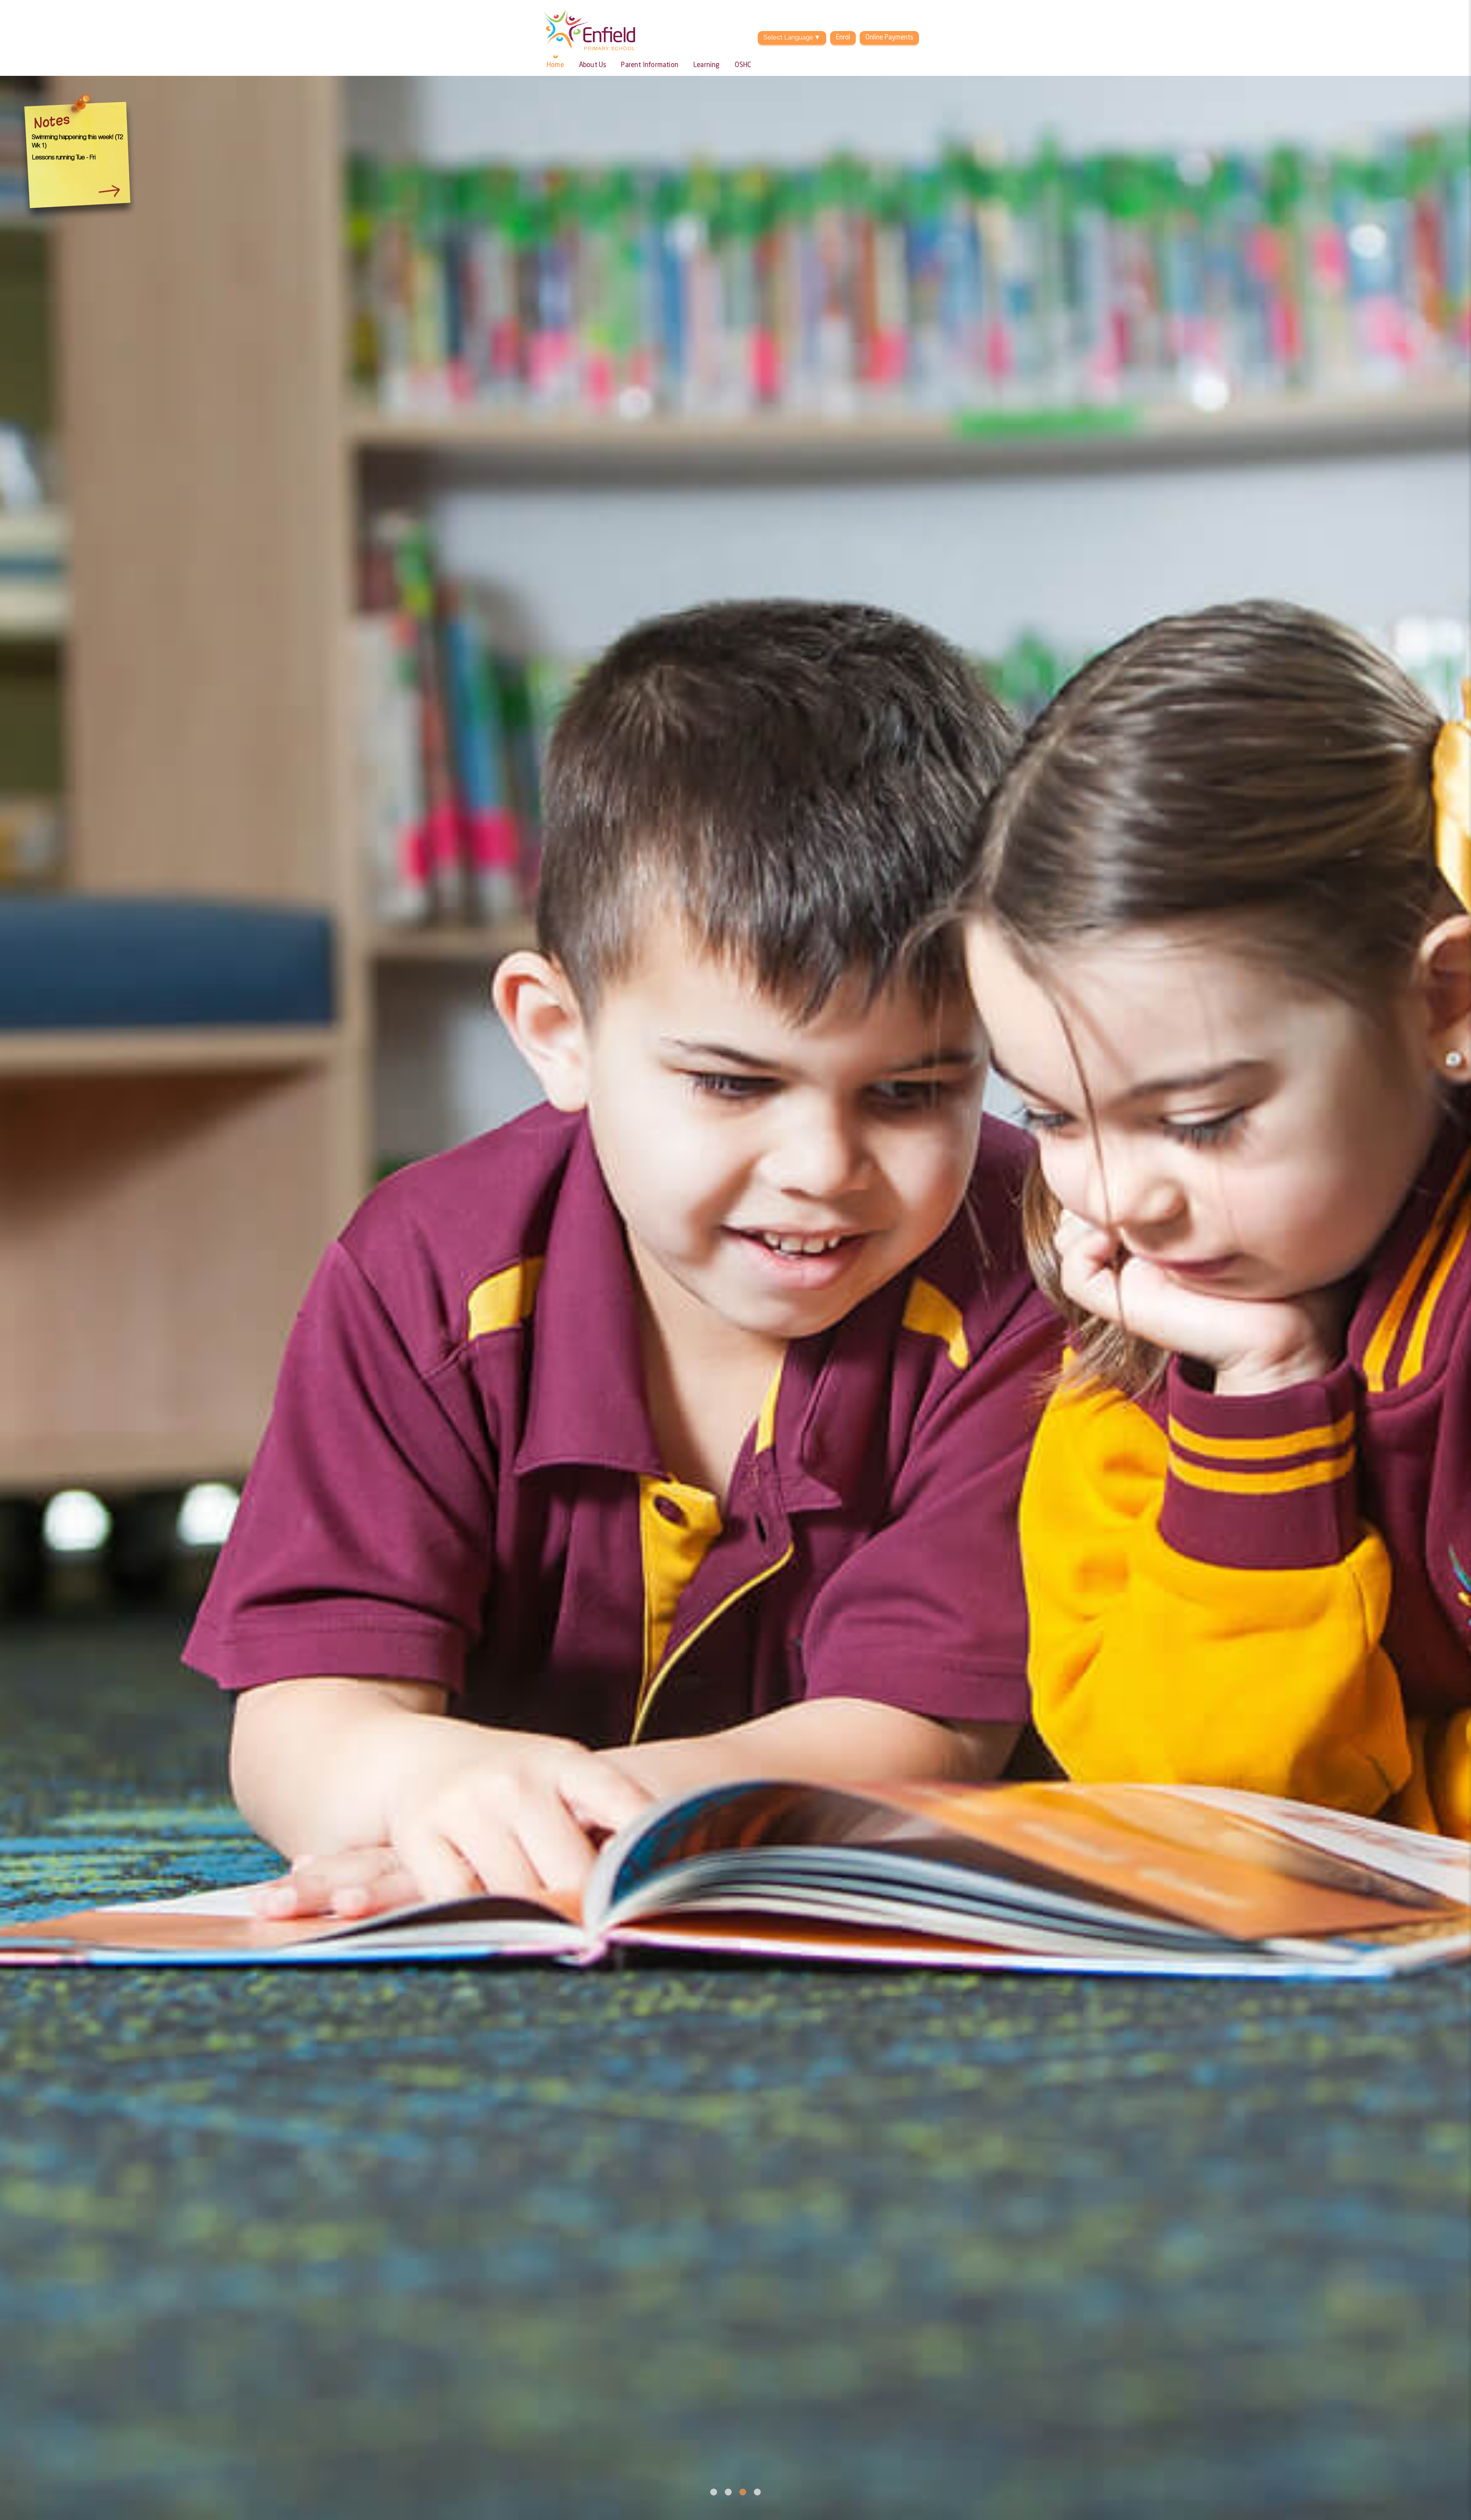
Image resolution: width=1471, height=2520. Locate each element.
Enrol (843, 38)
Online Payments (889, 38)
